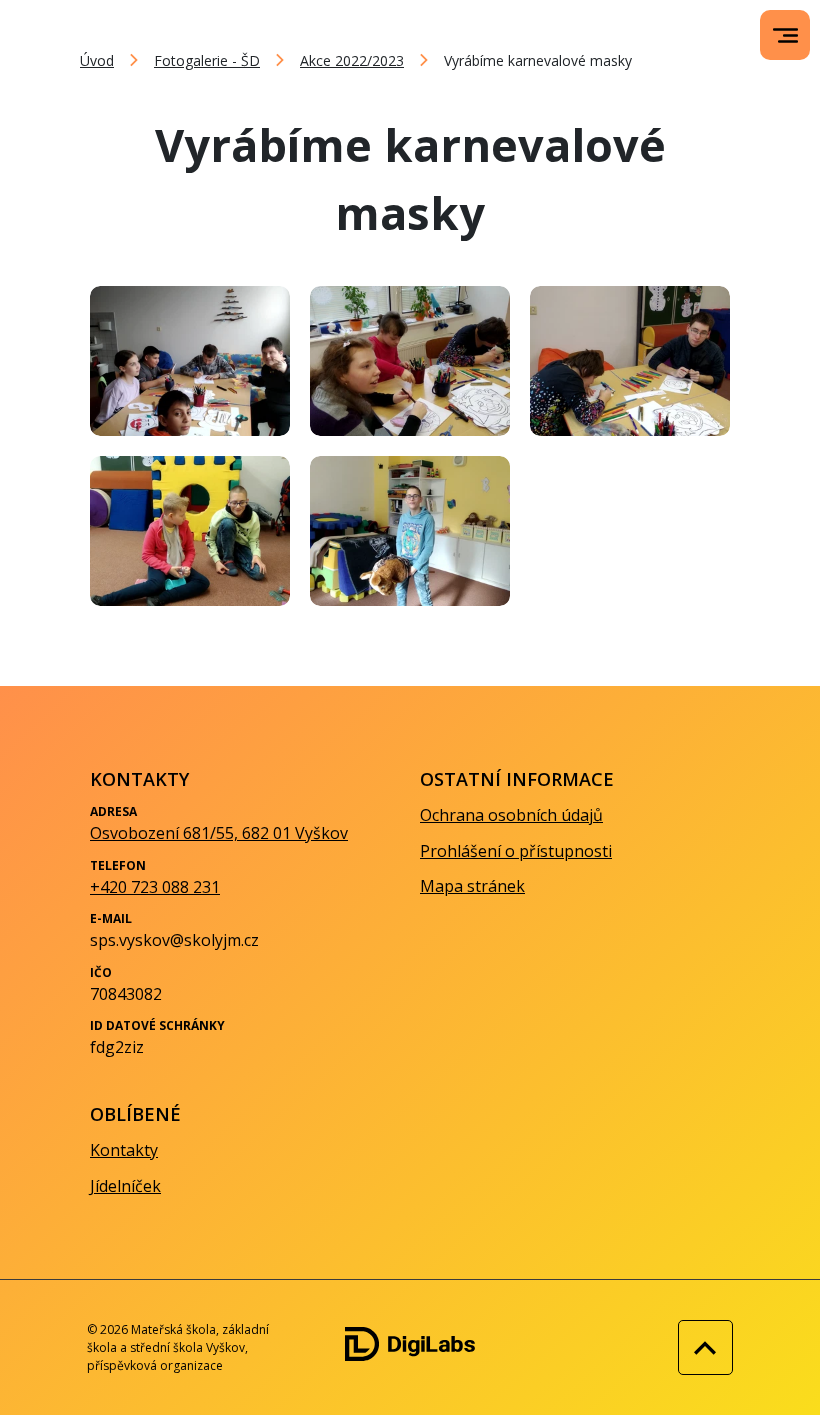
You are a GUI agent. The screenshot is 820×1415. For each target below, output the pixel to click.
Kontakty (124, 1150)
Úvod (97, 60)
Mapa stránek (472, 886)
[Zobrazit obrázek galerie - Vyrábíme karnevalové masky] (190, 361)
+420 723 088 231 (155, 887)
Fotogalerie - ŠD (207, 60)
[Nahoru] (700, 1347)
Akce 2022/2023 (352, 60)
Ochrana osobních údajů (511, 815)
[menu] (785, 35)
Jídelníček (125, 1186)
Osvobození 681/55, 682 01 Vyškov (219, 833)
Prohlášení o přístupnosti (516, 851)
